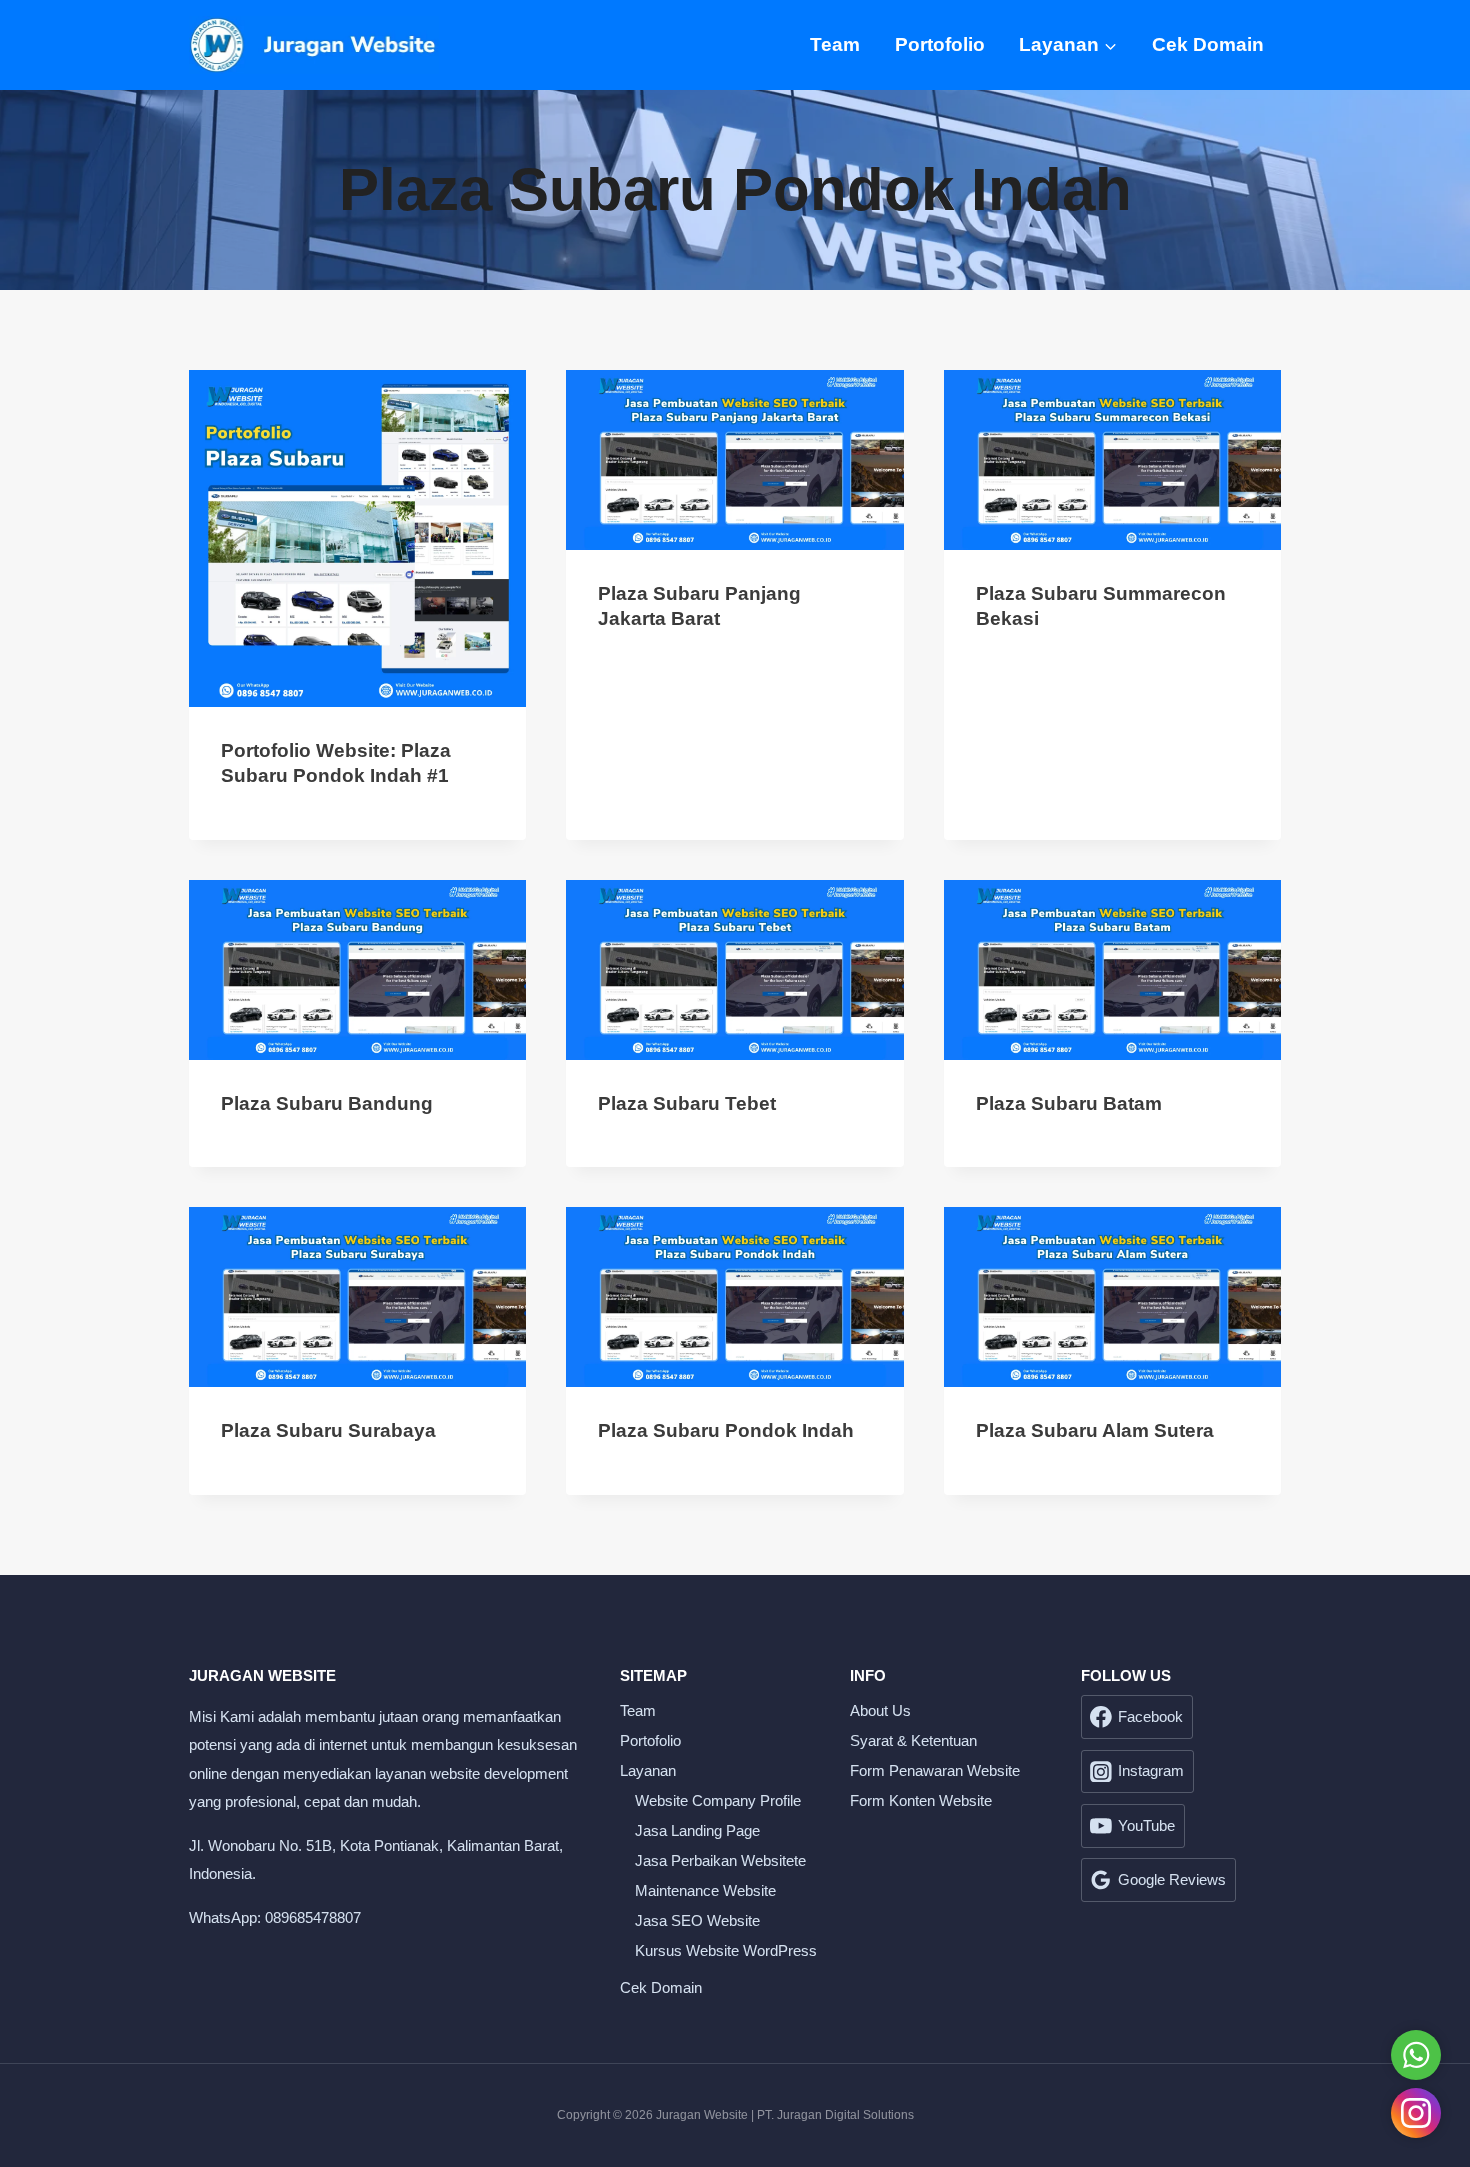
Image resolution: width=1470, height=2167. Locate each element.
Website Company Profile (718, 1800)
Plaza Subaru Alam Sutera (1095, 1430)
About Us (880, 1710)
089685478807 (313, 1917)
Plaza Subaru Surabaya (328, 1430)
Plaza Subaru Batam (1069, 1103)
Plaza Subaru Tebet (687, 1103)
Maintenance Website (705, 1890)
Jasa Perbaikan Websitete (720, 1860)
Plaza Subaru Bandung (327, 1103)
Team (835, 44)
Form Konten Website (921, 1800)
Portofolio (940, 44)
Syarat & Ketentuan (913, 1740)
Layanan (648, 1770)
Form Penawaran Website (935, 1770)
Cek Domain (1208, 44)
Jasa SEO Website (697, 1920)
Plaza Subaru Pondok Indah (726, 1430)
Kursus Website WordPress (726, 1950)
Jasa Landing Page (697, 1830)
